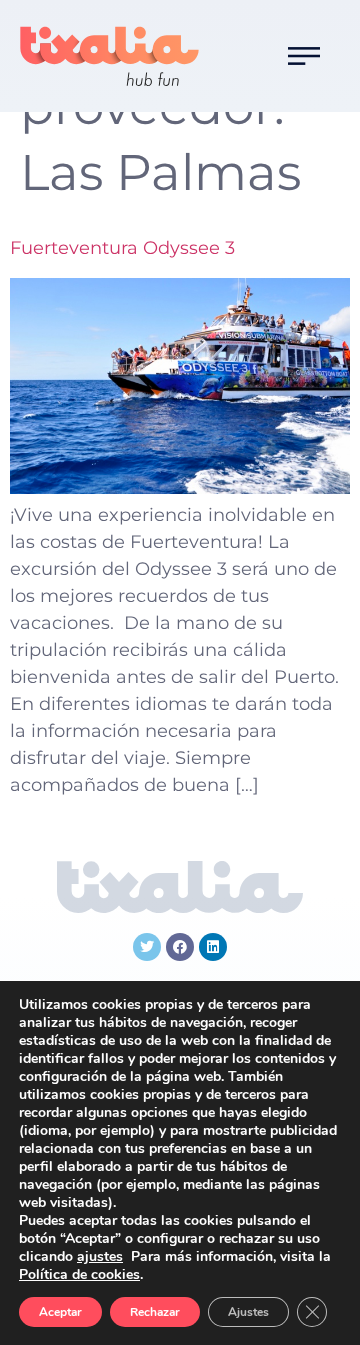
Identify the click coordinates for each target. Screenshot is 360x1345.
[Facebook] (180, 947)
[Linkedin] (213, 947)
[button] (304, 56)
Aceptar (60, 1312)
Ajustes (248, 1312)
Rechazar (155, 1312)
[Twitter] (147, 947)
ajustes (100, 1257)
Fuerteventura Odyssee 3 (122, 248)
